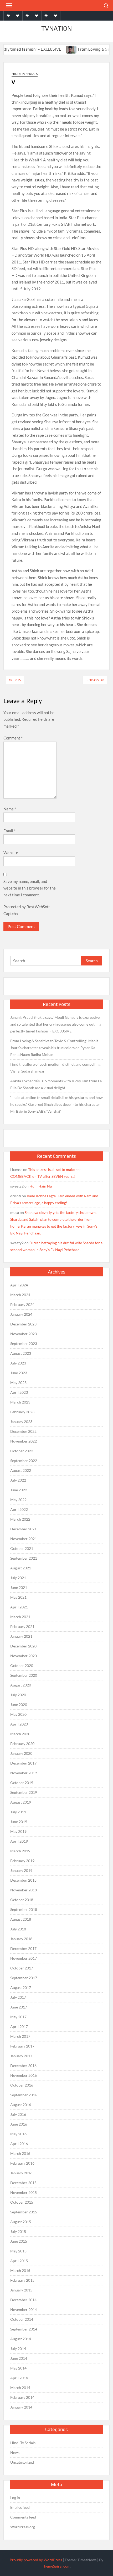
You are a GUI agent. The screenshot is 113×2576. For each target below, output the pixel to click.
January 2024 (21, 1314)
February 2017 (22, 2046)
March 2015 (20, 2270)
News (15, 2452)
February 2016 (22, 2163)
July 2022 (18, 1480)
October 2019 (22, 1783)
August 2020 (21, 1685)
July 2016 (18, 2114)
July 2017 (18, 1997)
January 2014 (21, 2407)
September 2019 (24, 1792)
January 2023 (21, 1422)
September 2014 (24, 2329)
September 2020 (24, 1675)
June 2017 (19, 2007)
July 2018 (18, 1929)
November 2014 (24, 2310)
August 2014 (21, 2339)
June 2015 (19, 2241)
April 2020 (19, 1724)
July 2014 (18, 2349)
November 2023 (24, 1334)
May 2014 (18, 2368)
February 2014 (22, 2397)
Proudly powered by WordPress (36, 2560)
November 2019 (24, 1773)
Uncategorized (22, 2462)
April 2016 (19, 2144)
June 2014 (19, 2358)
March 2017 (20, 2036)
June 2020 (19, 1705)
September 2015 (24, 2212)
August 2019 (21, 1802)
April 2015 (19, 2261)
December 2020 (23, 1646)
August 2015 (21, 2222)
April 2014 (19, 2378)
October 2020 (22, 1666)
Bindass (92, 680)
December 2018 (23, 1880)
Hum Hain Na (41, 1186)
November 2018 (24, 1890)
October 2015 (22, 2202)
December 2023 (23, 1324)
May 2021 (18, 1597)
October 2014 (22, 2319)
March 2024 (20, 1295)
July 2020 (18, 1695)
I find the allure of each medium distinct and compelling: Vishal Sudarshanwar (56, 1068)
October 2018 (22, 1900)
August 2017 (21, 1988)
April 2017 (19, 2027)
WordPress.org (23, 2527)
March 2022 (20, 1519)
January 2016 (21, 2173)
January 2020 (21, 1753)
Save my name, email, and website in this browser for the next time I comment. (30, 888)
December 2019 (23, 1763)
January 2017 (21, 2056)
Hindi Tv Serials (25, 74)
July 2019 (18, 1812)
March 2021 (20, 1617)
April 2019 (19, 1841)
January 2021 (21, 1636)
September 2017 (24, 1978)
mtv (18, 680)
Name (10, 809)
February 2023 (22, 1412)
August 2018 (21, 1919)
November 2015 (24, 2192)
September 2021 (24, 1558)
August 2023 (21, 1353)
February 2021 (22, 1626)
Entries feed (20, 2507)
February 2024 (22, 1304)
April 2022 (19, 1509)
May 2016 (18, 2134)
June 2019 (19, 1822)
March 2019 (20, 1851)
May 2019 (18, 1831)
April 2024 (19, 1285)
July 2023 (18, 1363)
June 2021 (19, 1587)
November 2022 (24, 1441)
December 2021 (23, 1529)
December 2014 (23, 2300)
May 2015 (18, 2251)
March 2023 (20, 1402)
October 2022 (22, 1451)
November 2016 (24, 2075)
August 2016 (21, 2105)
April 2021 (19, 1607)
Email (9, 831)
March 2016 (20, 2153)
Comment (13, 738)
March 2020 (20, 1734)
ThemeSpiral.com (56, 2566)
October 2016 (22, 2085)
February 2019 (22, 1861)
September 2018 (24, 1909)
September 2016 (24, 2095)
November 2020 (24, 1656)
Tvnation (56, 28)
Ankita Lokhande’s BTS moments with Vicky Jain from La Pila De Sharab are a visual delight (56, 1084)
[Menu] (9, 6)
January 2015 (21, 2290)
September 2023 (24, 1344)
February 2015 (22, 2280)
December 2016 (23, 2066)
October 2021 (22, 1548)
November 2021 (24, 1539)
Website (11, 853)
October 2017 (22, 1968)
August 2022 (21, 1470)
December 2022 (23, 1431)
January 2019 (21, 1870)
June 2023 (19, 1373)
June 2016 (19, 2124)
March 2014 (20, 2388)
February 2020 (22, 1744)
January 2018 (21, 1939)
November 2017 (24, 1958)
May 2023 (18, 1383)
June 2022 (19, 1490)
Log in (15, 2498)
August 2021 (21, 1568)
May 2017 (18, 2017)
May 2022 (18, 1500)
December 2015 (23, 2183)
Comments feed (23, 2517)
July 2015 (18, 2231)
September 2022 (24, 1461)
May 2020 (18, 1714)
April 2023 (19, 1392)
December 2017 (23, 1948)
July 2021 (18, 1578)
